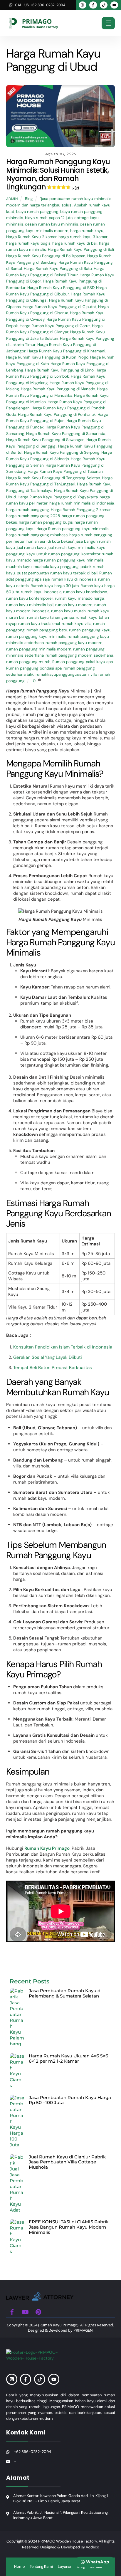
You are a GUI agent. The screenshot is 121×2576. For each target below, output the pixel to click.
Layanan (65, 2566)
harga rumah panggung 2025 (33, 516)
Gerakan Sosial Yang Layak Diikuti (48, 1357)
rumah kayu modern (74, 605)
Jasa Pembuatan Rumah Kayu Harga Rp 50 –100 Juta (70, 2100)
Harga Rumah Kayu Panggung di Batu (58, 269)
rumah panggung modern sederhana (79, 655)
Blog (29, 199)
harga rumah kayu (87, 231)
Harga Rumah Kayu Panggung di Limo (59, 370)
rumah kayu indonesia (41, 592)
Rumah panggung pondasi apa (34, 668)
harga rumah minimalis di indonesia (82, 503)
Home (19, 2566)
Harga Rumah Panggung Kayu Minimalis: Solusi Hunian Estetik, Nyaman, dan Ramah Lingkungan (58, 174)
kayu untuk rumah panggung (53, 554)
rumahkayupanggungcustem (62, 674)
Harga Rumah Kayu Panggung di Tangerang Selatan (53, 478)
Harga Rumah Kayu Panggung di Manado (58, 389)
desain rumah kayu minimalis (52, 224)
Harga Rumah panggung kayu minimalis (73, 529)
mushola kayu (19, 567)
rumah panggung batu (47, 630)
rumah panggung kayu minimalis (36, 637)
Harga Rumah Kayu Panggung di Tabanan (65, 471)
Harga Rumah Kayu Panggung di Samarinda (66, 434)
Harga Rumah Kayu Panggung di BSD (61, 288)
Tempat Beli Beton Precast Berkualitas (53, 1368)
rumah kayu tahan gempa (51, 617)
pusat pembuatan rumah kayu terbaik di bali (57, 573)
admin (12, 199)
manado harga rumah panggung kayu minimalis (60, 560)
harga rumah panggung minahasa (37, 535)
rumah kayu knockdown (85, 592)
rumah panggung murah (28, 662)
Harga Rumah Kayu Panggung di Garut (55, 326)
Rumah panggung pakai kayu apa (83, 662)
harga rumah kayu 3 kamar (83, 237)
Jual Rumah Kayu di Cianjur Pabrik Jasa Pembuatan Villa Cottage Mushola (67, 2162)
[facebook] (12, 2311)
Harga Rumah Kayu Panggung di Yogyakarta (58, 497)
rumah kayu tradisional (39, 624)
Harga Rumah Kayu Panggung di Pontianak (57, 415)
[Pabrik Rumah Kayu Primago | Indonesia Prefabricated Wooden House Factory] (40, 2298)
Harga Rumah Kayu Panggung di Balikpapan (46, 256)
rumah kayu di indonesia (74, 579)
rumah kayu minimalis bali (30, 605)
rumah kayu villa (77, 624)
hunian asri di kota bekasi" (50, 541)
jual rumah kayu (31, 548)
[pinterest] (38, 2311)
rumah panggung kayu (90, 630)
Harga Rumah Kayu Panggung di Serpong (62, 452)
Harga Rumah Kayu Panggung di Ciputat (59, 307)
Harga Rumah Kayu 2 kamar (31, 237)
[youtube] (25, 2311)
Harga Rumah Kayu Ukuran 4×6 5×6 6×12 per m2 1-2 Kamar (68, 2058)
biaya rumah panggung (37, 212)
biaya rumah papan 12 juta (49, 218)
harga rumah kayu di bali (75, 243)
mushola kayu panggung (56, 567)
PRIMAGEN (83, 2330)
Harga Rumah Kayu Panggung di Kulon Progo (47, 357)
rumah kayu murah (68, 611)
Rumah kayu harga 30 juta (55, 586)
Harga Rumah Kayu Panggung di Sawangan (45, 440)
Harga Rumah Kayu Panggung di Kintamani (66, 351)
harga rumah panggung (28, 510)
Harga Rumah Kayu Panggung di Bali (81, 249)
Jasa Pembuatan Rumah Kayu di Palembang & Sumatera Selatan (65, 1993)
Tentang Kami (41, 2566)
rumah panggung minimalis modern (39, 649)
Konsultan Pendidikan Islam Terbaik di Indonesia (63, 1347)
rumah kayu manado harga (79, 598)
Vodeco (93, 2547)
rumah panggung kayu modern (74, 643)
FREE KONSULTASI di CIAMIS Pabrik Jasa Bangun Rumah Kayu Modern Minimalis (69, 2227)
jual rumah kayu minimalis (71, 548)
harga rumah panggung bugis (46, 522)
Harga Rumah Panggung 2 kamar (81, 510)
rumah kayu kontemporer (30, 598)
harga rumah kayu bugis (28, 243)
